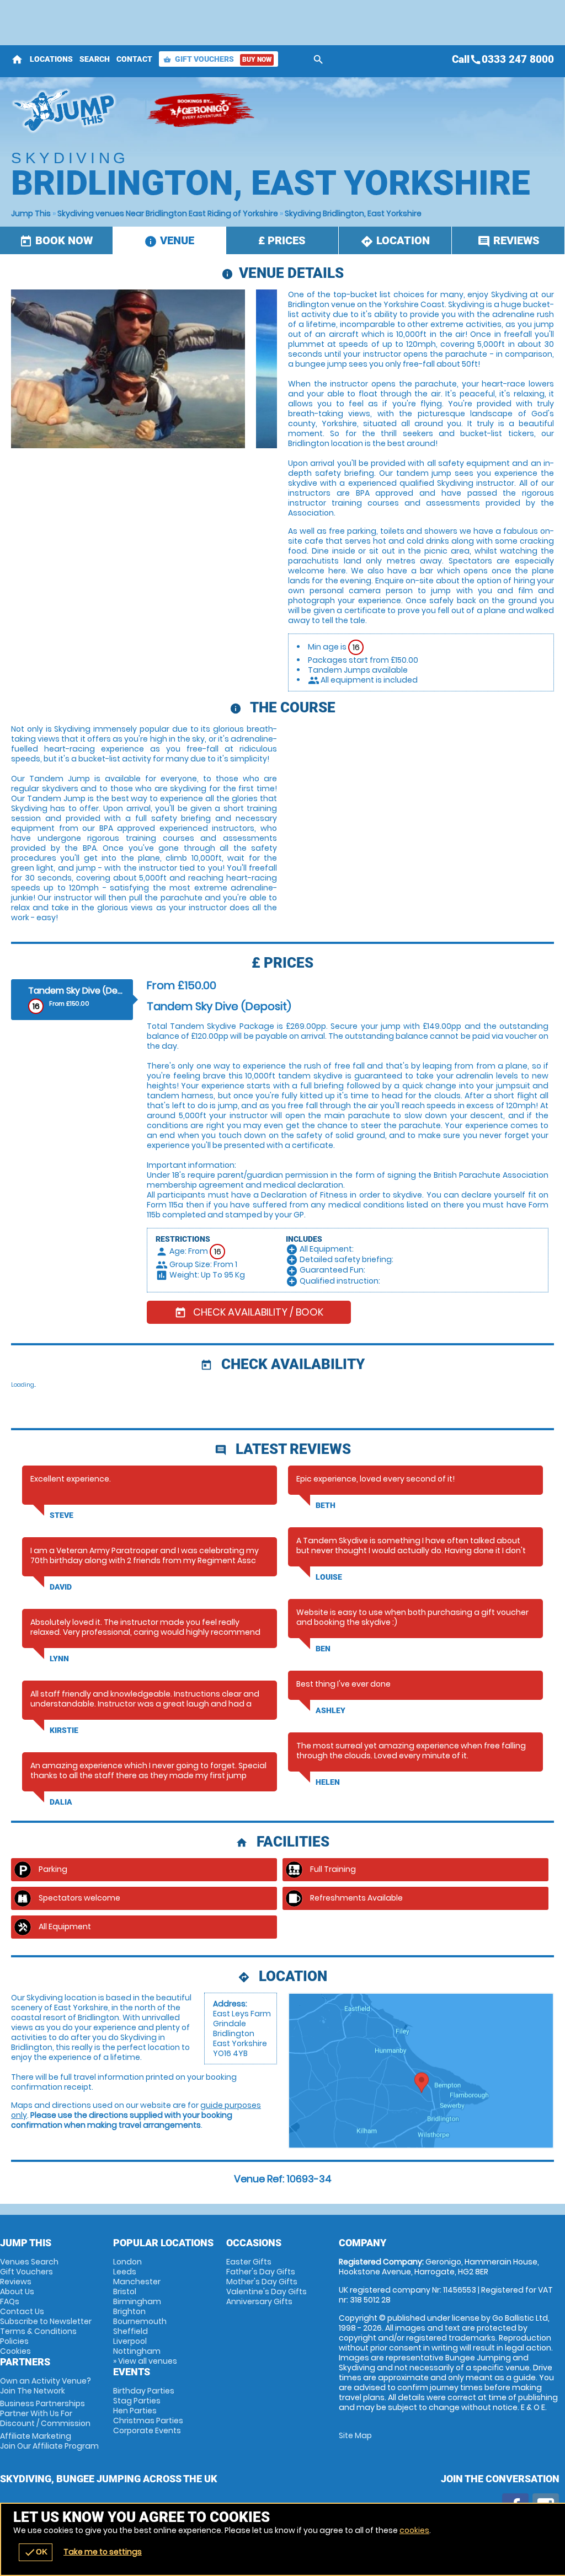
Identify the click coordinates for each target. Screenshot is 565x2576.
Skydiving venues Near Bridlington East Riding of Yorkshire (168, 213)
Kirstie (64, 1730)
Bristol (125, 2291)
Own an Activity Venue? (46, 2386)
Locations (51, 59)
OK (36, 2552)
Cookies (15, 2351)
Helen (328, 1782)
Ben (323, 1649)
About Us (17, 2291)
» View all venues (145, 2361)
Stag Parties (137, 2401)
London (127, 2262)
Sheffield (130, 2331)
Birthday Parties (144, 2391)
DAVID (61, 1587)
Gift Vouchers (217, 59)
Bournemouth (140, 2321)
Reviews (16, 2282)
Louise (329, 1577)
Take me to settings (103, 2552)
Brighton (129, 2311)
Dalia (61, 1802)
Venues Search (29, 2262)
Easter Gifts (249, 2262)
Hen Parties (135, 2411)
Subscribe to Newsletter (46, 2321)
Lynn (59, 1659)
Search (95, 59)
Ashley (331, 1710)
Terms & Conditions (38, 2331)
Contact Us (22, 2311)
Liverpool (130, 2341)
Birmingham (137, 2301)
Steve (62, 1515)
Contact (134, 59)
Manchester (137, 2282)
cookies (414, 2530)
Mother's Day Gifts (262, 2282)
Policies (14, 2341)
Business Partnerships (45, 2413)
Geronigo (201, 110)
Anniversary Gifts (259, 2301)
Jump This (31, 213)
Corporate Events (147, 2430)
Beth (326, 1505)
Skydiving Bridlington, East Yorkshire (353, 213)
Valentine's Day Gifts (266, 2291)
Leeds (125, 2272)
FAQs (10, 2301)
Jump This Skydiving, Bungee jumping (73, 110)
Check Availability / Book (249, 1312)
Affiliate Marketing (49, 2441)
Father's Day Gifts (261, 2272)
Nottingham (137, 2351)
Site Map (355, 2435)
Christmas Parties (148, 2421)
